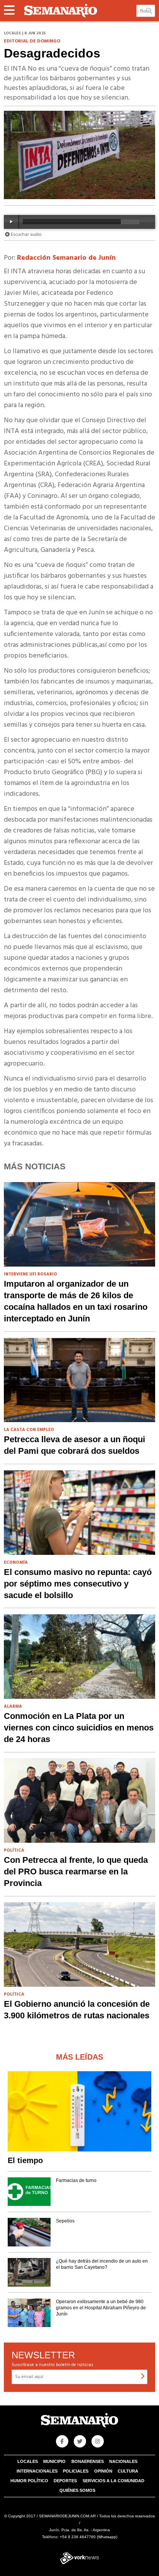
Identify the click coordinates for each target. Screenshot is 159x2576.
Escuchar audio (26, 235)
